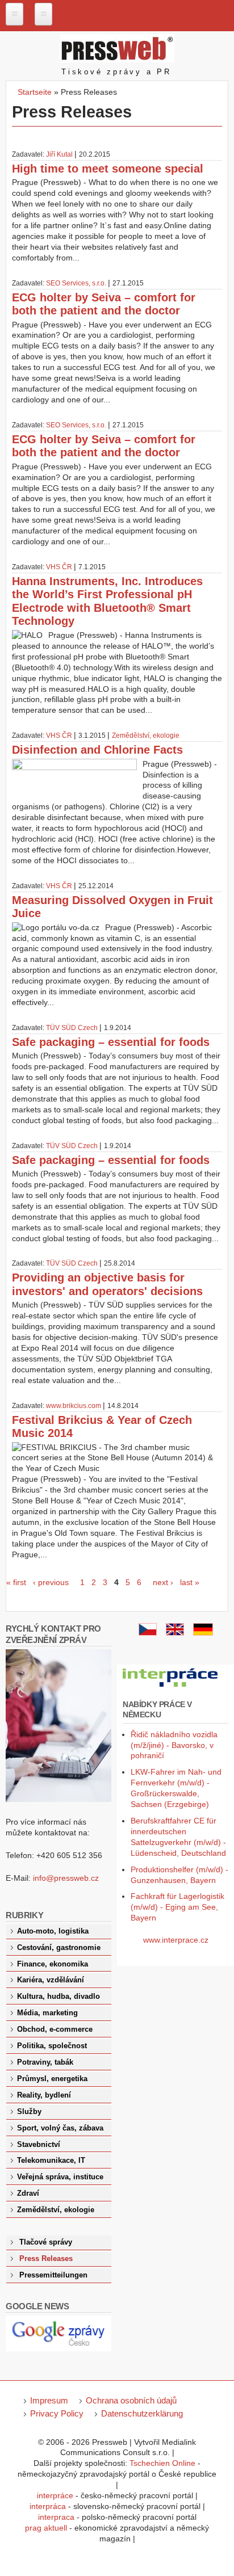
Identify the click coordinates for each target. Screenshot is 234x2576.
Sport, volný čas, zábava (60, 2128)
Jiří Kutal (59, 154)
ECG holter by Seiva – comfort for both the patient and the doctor (104, 304)
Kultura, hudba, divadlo (58, 1997)
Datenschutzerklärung (142, 2413)
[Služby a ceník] (148, 1633)
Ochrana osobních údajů (131, 2400)
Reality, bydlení (44, 2095)
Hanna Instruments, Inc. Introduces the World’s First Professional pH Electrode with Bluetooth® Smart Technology (107, 601)
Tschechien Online (162, 2463)
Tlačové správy (46, 2242)
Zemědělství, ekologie (146, 736)
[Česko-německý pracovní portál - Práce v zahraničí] (171, 1687)
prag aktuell (46, 2528)
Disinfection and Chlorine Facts (97, 750)
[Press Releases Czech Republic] (175, 1633)
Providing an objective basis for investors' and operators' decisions (107, 1284)
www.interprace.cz (176, 1940)
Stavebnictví (39, 2145)
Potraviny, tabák (45, 2062)
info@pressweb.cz (66, 1878)
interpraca (56, 2517)
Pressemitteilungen (53, 2275)
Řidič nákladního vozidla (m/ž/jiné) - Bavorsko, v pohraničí (174, 1745)
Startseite (35, 92)
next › (163, 1582)
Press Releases (46, 2259)
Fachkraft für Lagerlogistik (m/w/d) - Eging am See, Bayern (177, 1907)
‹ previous (51, 1582)
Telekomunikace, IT (51, 2161)
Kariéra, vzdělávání (51, 1980)
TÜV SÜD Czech (72, 1028)
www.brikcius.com (74, 1406)
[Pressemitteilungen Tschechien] (203, 1633)
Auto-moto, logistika (53, 1931)
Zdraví (28, 2193)
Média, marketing (47, 2013)
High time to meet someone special (108, 169)
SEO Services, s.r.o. (76, 283)
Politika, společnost (52, 2046)
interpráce (55, 2495)
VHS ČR (59, 567)
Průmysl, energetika (52, 2079)
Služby (29, 2112)
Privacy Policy (57, 2413)
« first (16, 1582)
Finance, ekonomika (53, 1964)
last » (190, 1582)
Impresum (49, 2400)
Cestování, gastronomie (59, 1948)
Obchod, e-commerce (55, 2029)
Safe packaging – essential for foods (111, 1042)
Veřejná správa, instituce (60, 2177)
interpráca (48, 2506)
